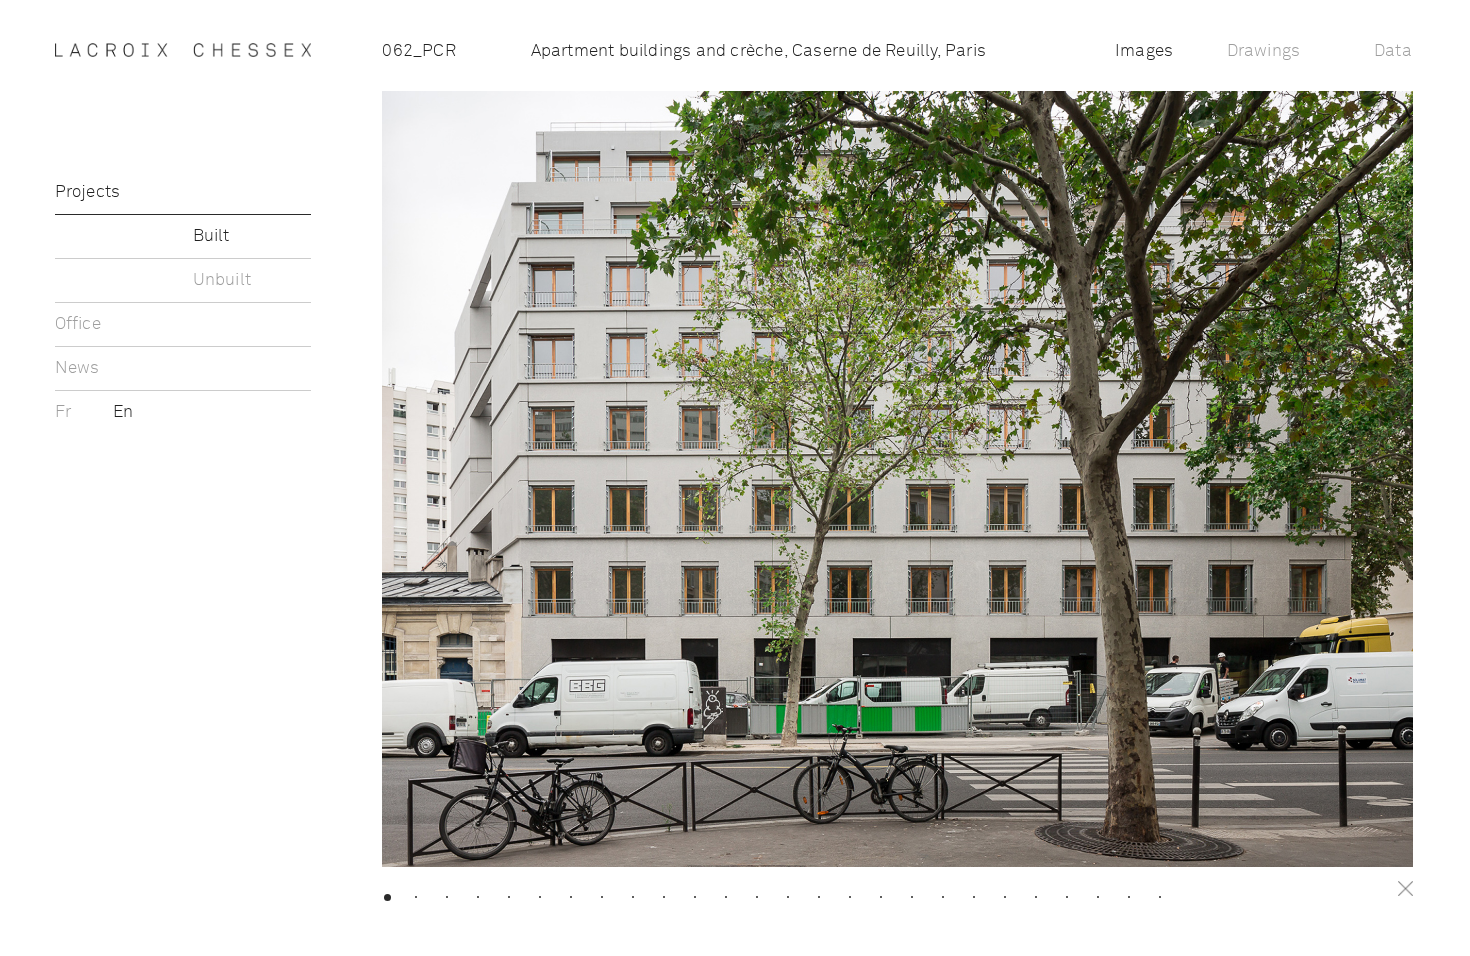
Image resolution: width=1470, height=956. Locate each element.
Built (211, 236)
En (123, 412)
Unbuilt (222, 280)
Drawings (1264, 51)
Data (1393, 51)
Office (78, 324)
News (77, 368)
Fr (65, 412)
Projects (88, 192)
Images (1144, 51)
